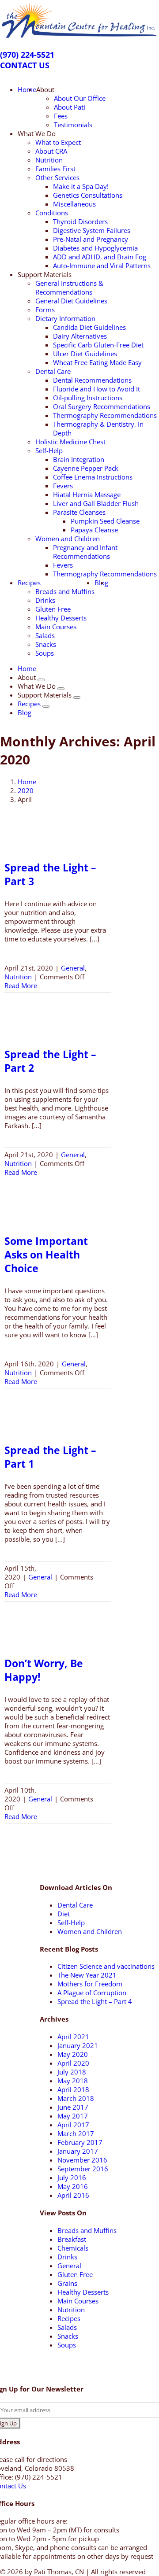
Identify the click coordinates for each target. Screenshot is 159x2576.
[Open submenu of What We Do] (61, 689)
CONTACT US (25, 65)
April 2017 (73, 2125)
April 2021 (73, 2037)
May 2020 (73, 2054)
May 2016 (73, 2186)
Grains (67, 2283)
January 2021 (78, 2045)
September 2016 (83, 2169)
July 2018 (72, 2072)
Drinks (67, 2257)
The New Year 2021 (87, 1975)
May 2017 (73, 2116)
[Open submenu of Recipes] (46, 706)
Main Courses (78, 2301)
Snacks (68, 2336)
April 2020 (73, 2063)
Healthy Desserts (83, 2292)
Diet (64, 1914)
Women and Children (90, 1931)
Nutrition (18, 977)
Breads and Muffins (87, 2230)
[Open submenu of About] (41, 680)
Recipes (69, 2318)
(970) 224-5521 (27, 55)
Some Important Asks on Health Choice (46, 1255)
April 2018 (73, 2089)
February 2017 (80, 2142)
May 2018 (73, 2081)
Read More (21, 985)
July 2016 (72, 2177)
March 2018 (76, 2098)
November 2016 (82, 2160)
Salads (67, 2327)
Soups (67, 2345)
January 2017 (78, 2151)
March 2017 (76, 2133)
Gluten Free (75, 2274)
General (73, 968)
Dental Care (75, 1905)
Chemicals (73, 2248)
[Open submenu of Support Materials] (77, 698)
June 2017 (73, 2107)
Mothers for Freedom (90, 1984)
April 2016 (73, 2195)
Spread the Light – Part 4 (95, 2001)
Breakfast (72, 2239)
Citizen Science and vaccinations (106, 1966)
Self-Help (71, 1923)
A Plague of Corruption (92, 1993)
